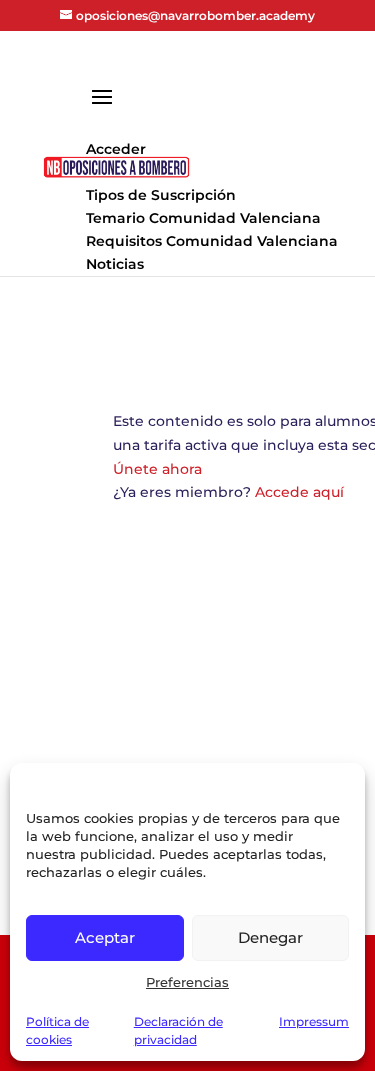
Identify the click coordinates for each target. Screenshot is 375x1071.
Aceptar (105, 938)
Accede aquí (299, 492)
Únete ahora (157, 469)
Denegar (270, 938)
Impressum (314, 1021)
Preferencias (187, 982)
